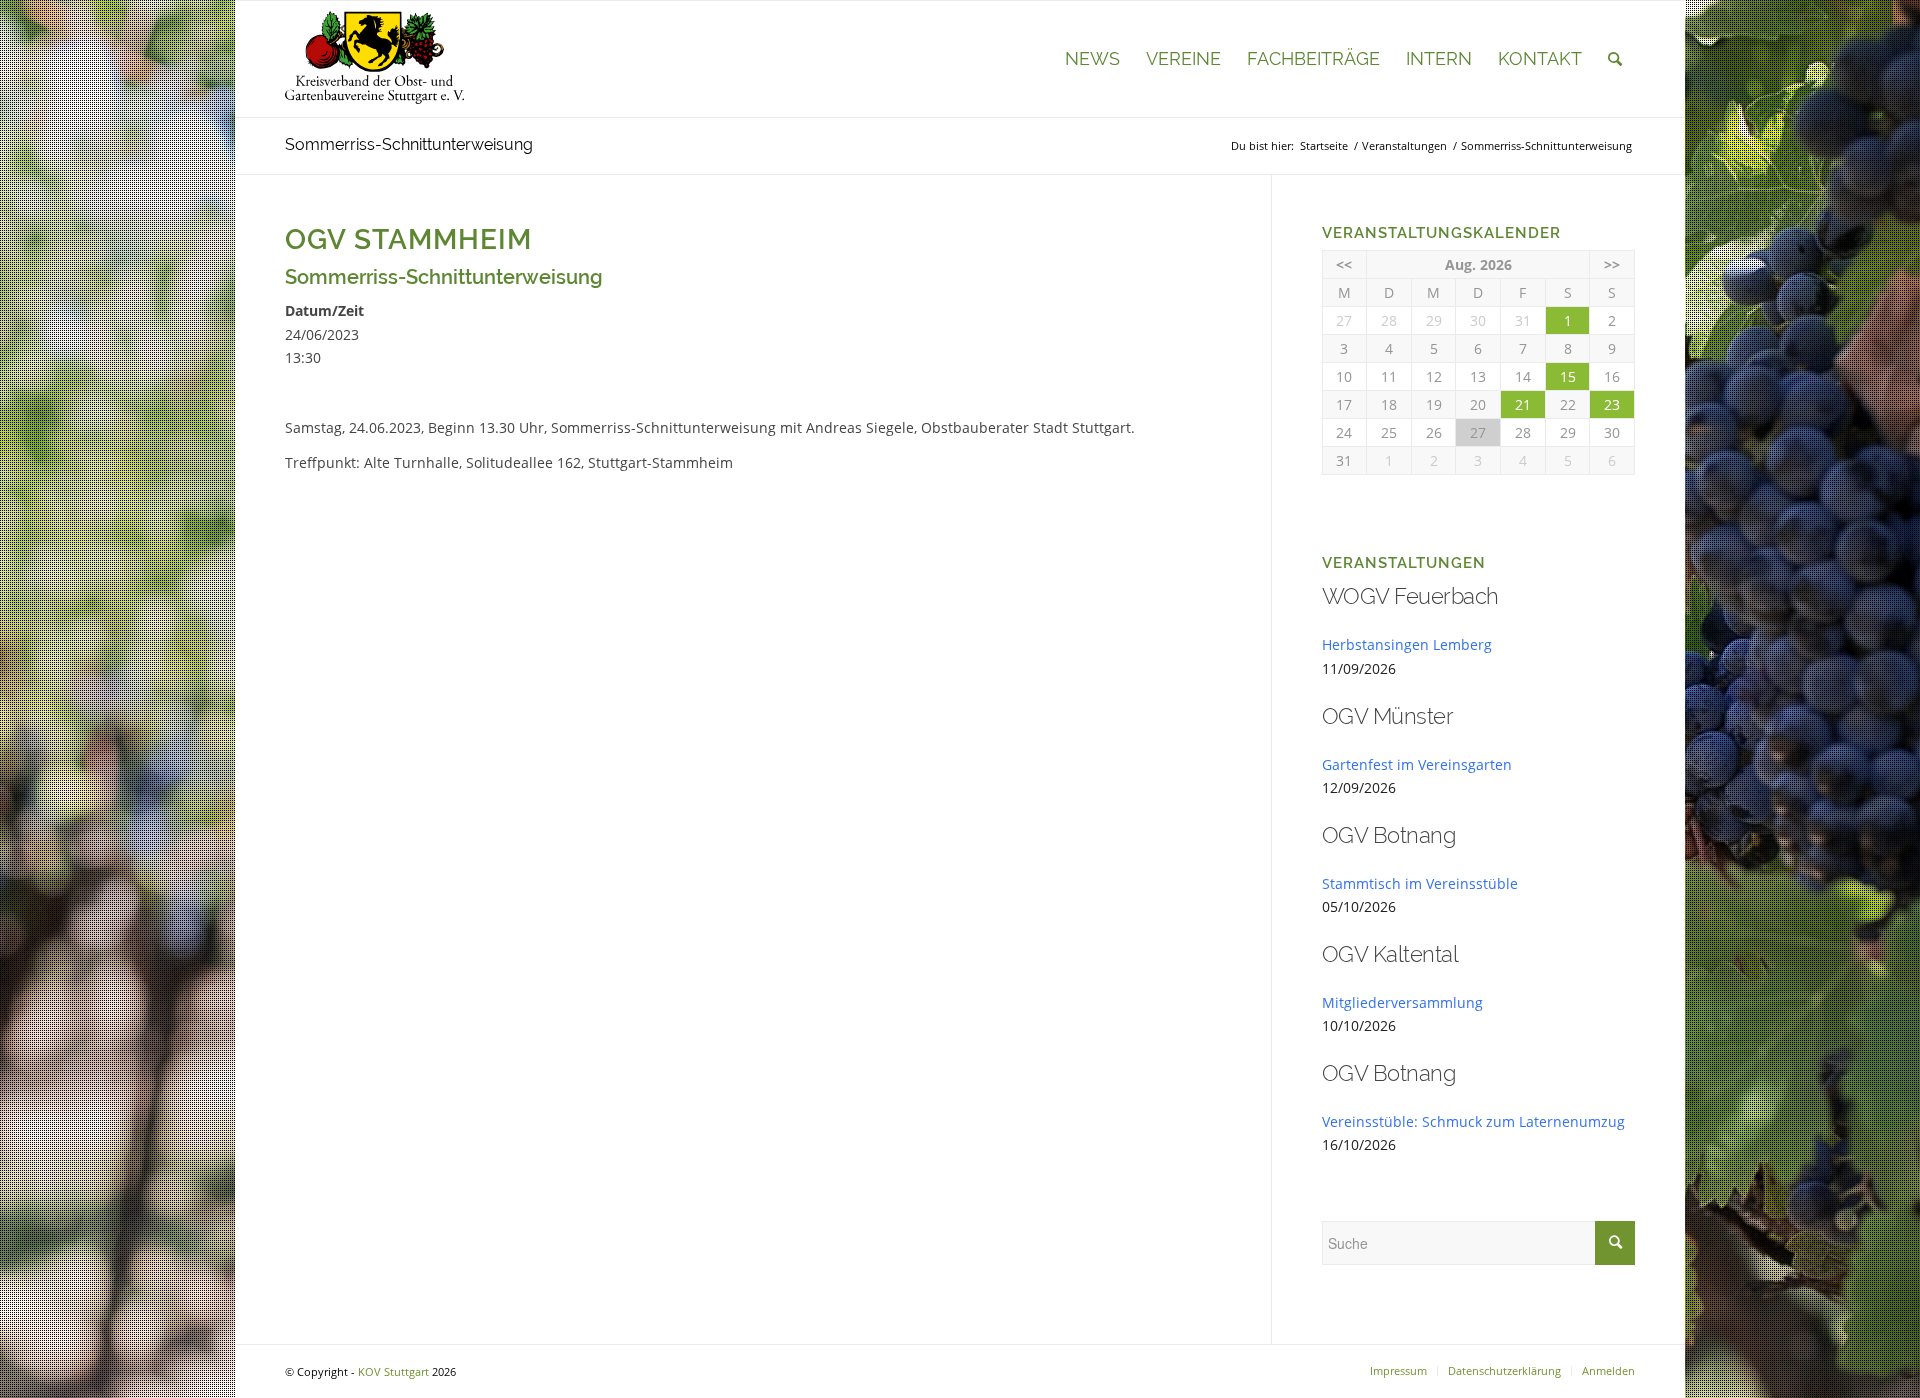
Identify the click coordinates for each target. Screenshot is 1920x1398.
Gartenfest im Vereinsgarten (1417, 764)
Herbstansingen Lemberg (1407, 644)
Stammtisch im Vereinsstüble (1420, 883)
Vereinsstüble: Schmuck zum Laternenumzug (1473, 1121)
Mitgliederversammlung (1402, 1002)
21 (1523, 404)
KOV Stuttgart (393, 1371)
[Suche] (1615, 59)
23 (1612, 404)
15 (1568, 376)
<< (1344, 264)
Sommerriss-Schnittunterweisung (409, 144)
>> (1612, 264)
